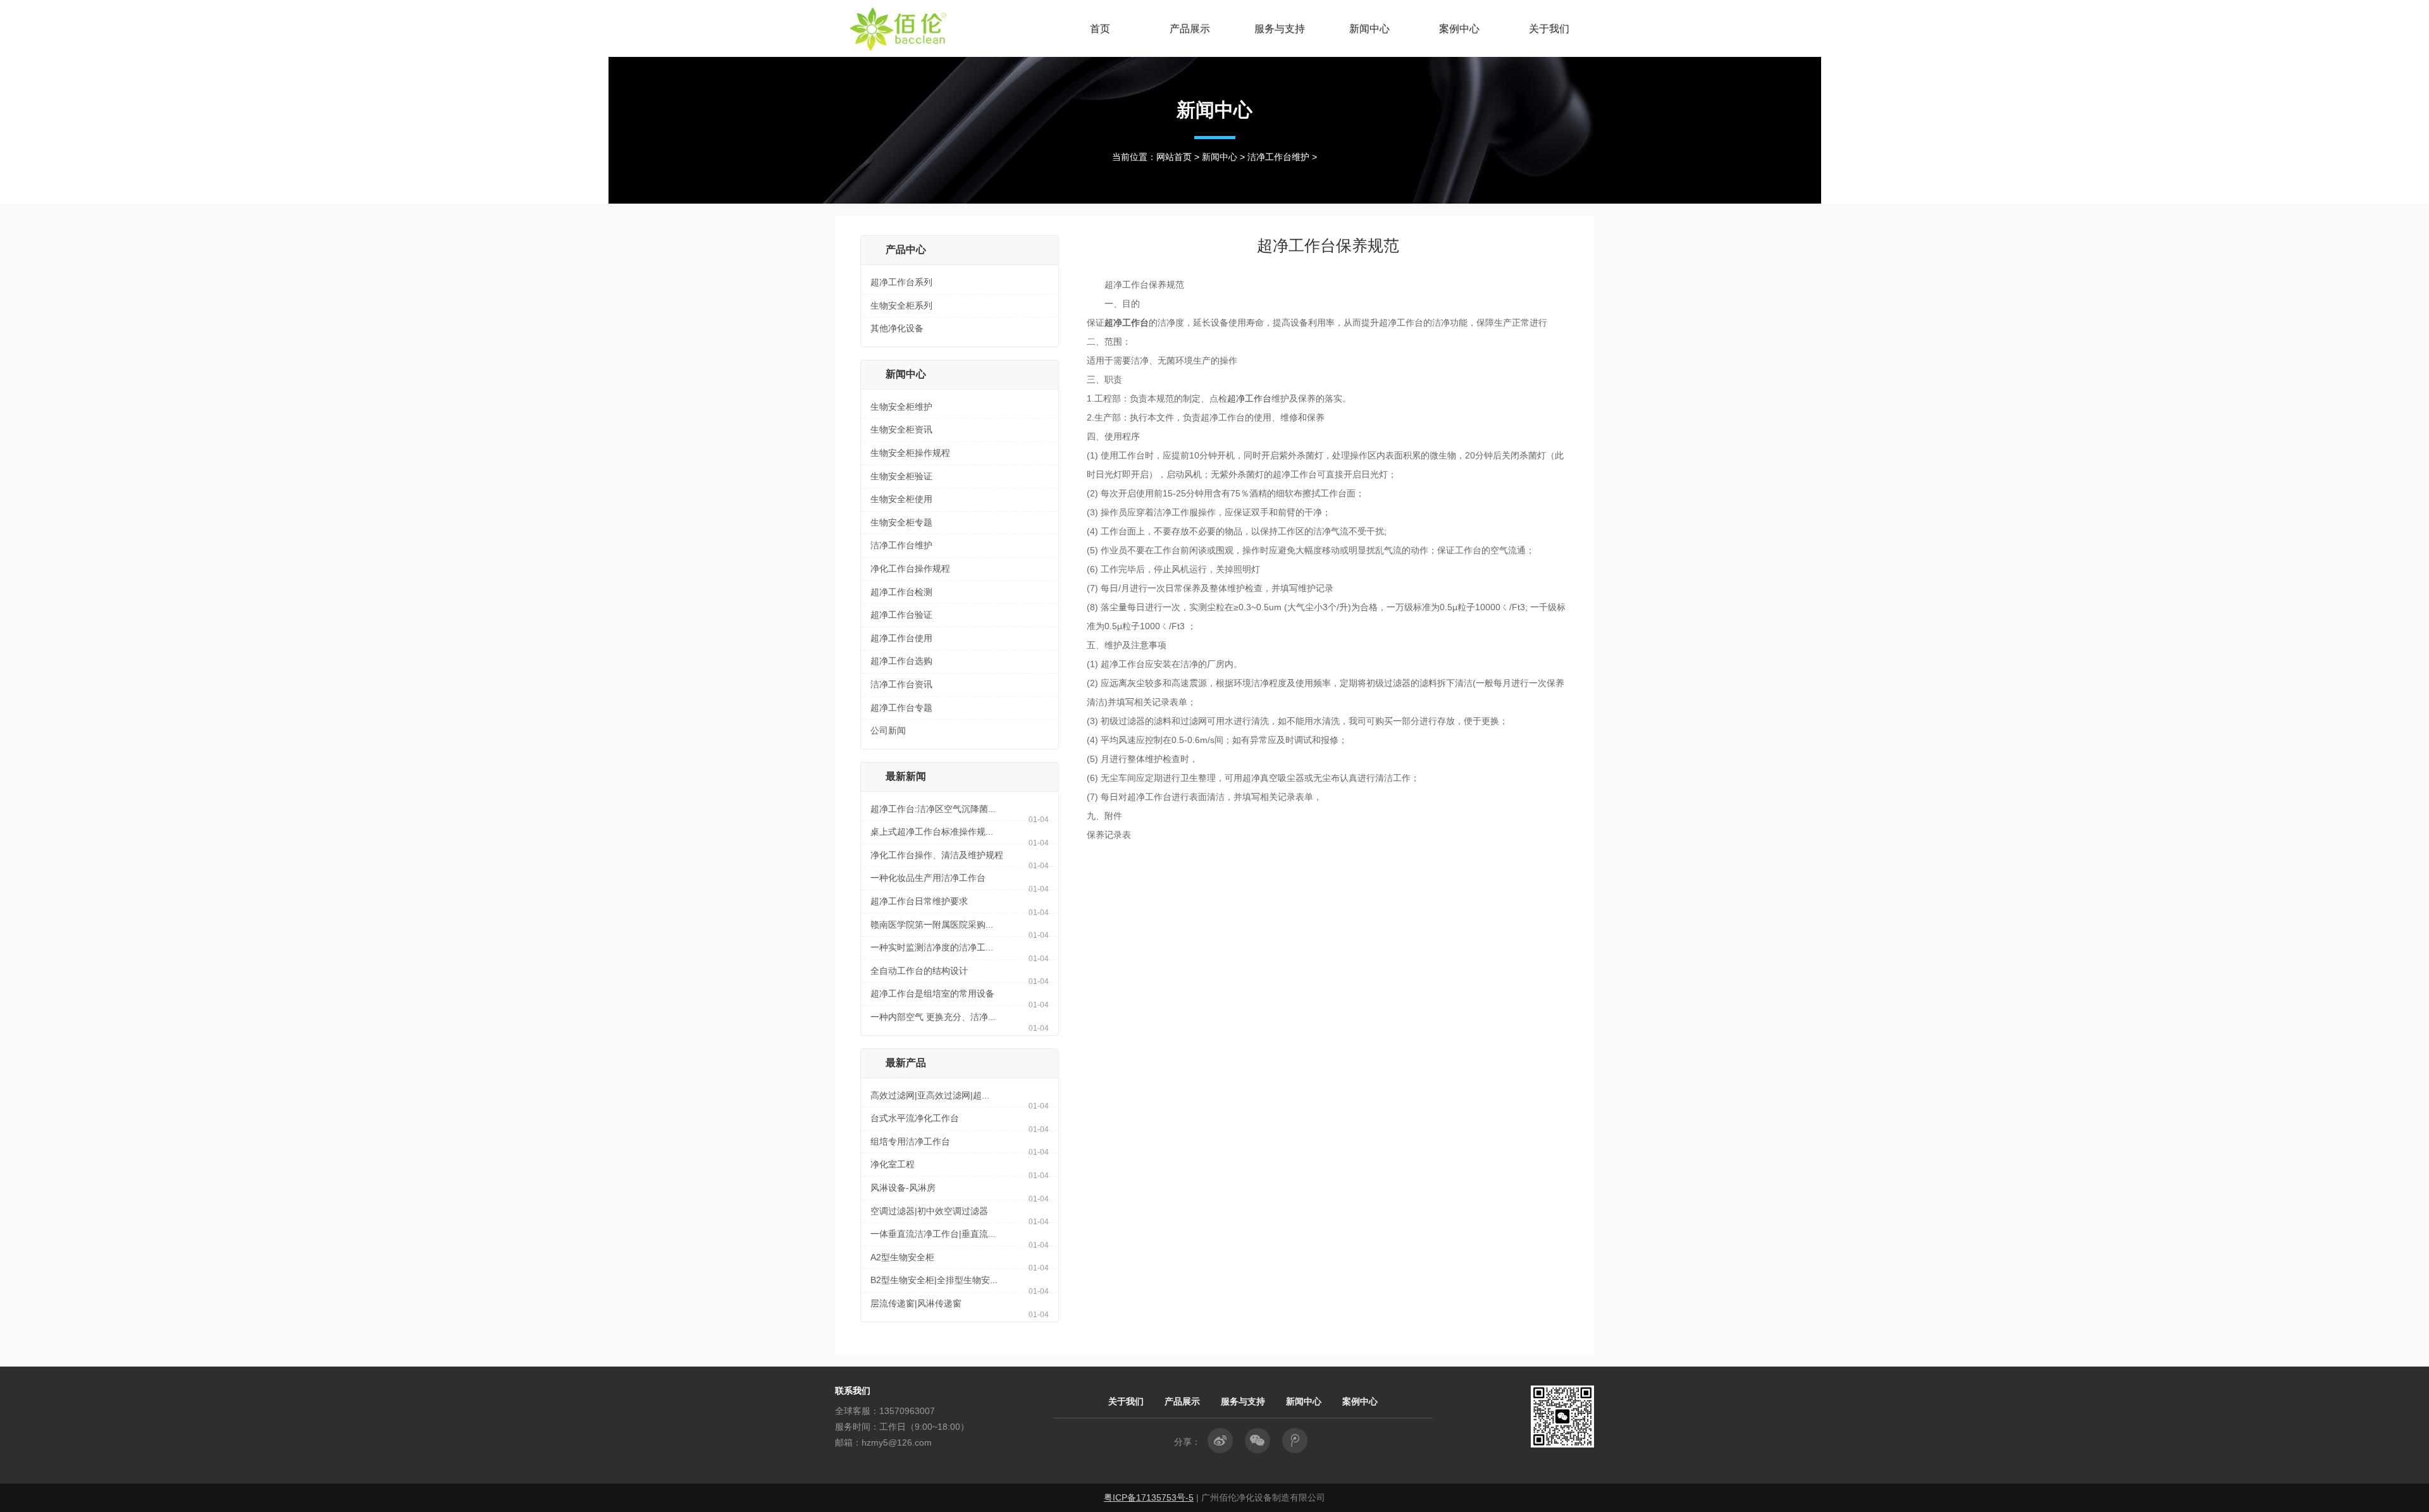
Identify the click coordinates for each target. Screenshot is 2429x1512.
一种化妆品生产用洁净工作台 (928, 878)
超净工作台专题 (901, 708)
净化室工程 (893, 1164)
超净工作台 (1249, 398)
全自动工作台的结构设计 (919, 971)
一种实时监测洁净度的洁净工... (932, 947)
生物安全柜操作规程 (910, 453)
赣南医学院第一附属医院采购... (932, 925)
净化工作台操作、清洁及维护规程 (937, 855)
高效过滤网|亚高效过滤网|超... (930, 1095)
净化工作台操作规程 (910, 569)
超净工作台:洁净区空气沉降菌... (933, 809)
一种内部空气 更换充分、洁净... (933, 1017)
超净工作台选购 (901, 661)
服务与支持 (1280, 28)
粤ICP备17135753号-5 (1149, 1497)
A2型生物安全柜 (902, 1257)
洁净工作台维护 (1278, 157)
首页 (1100, 28)
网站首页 (1174, 157)
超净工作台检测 (901, 592)
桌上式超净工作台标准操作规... (932, 832)
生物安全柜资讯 (901, 429)
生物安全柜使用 (901, 499)
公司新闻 (888, 730)
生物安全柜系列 (901, 305)
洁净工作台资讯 (901, 684)
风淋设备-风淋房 (903, 1188)
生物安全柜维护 (901, 407)
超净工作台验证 (901, 615)
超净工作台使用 (901, 638)
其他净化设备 (897, 328)
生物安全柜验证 (901, 476)
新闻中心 (1369, 28)
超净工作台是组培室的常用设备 (932, 993)
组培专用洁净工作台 (910, 1141)
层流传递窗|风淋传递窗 (916, 1303)
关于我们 (1549, 28)
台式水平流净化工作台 (915, 1118)
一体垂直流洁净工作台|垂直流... (933, 1234)
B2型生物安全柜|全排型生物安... (934, 1280)
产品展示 (1190, 28)
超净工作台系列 (901, 282)
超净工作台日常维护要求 (919, 901)
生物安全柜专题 (901, 522)
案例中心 (1459, 28)
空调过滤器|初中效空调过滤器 (929, 1211)
